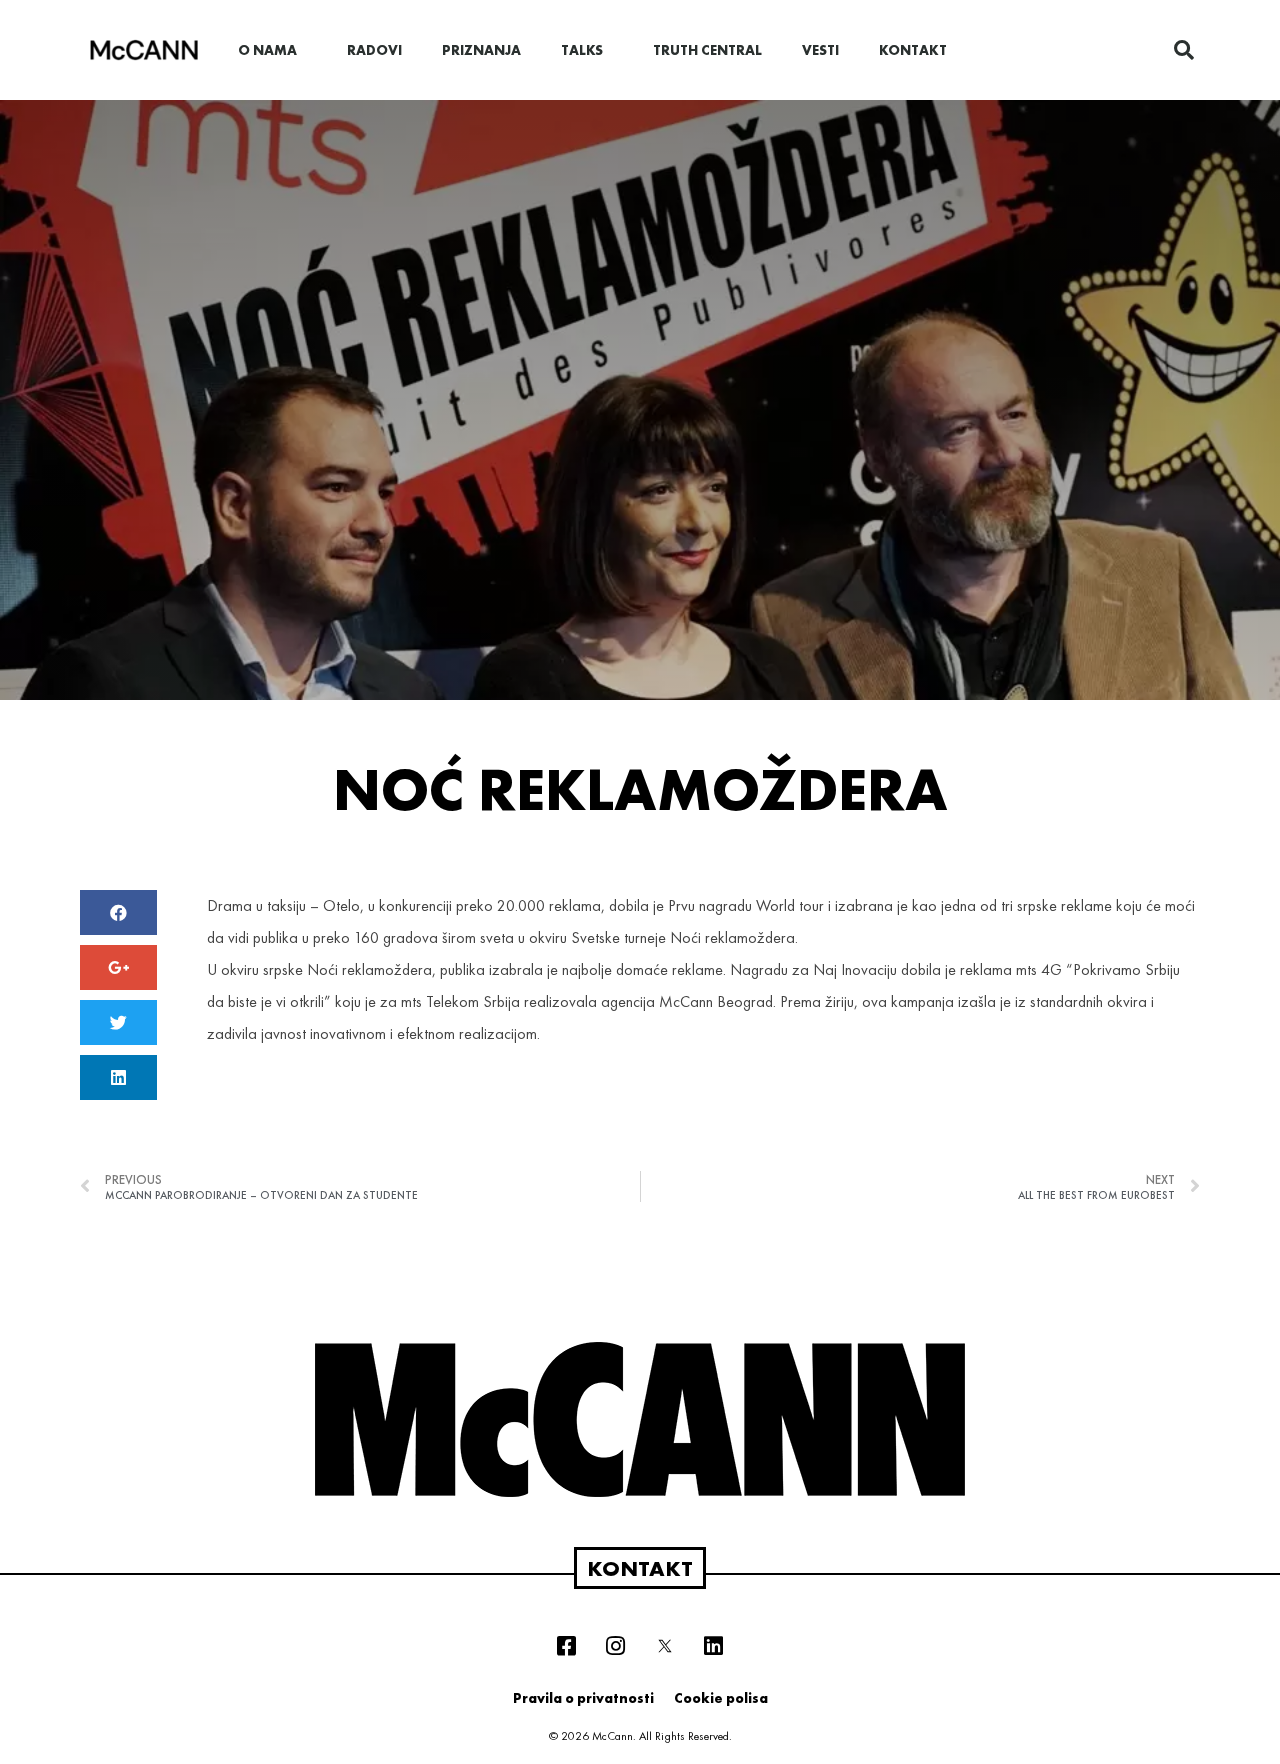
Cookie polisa (721, 1698)
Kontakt (913, 50)
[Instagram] (616, 1646)
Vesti (820, 50)
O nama (267, 50)
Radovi (374, 50)
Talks (582, 50)
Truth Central (707, 50)
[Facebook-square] (567, 1646)
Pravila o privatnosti (583, 1698)
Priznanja (481, 50)
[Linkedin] (714, 1646)
